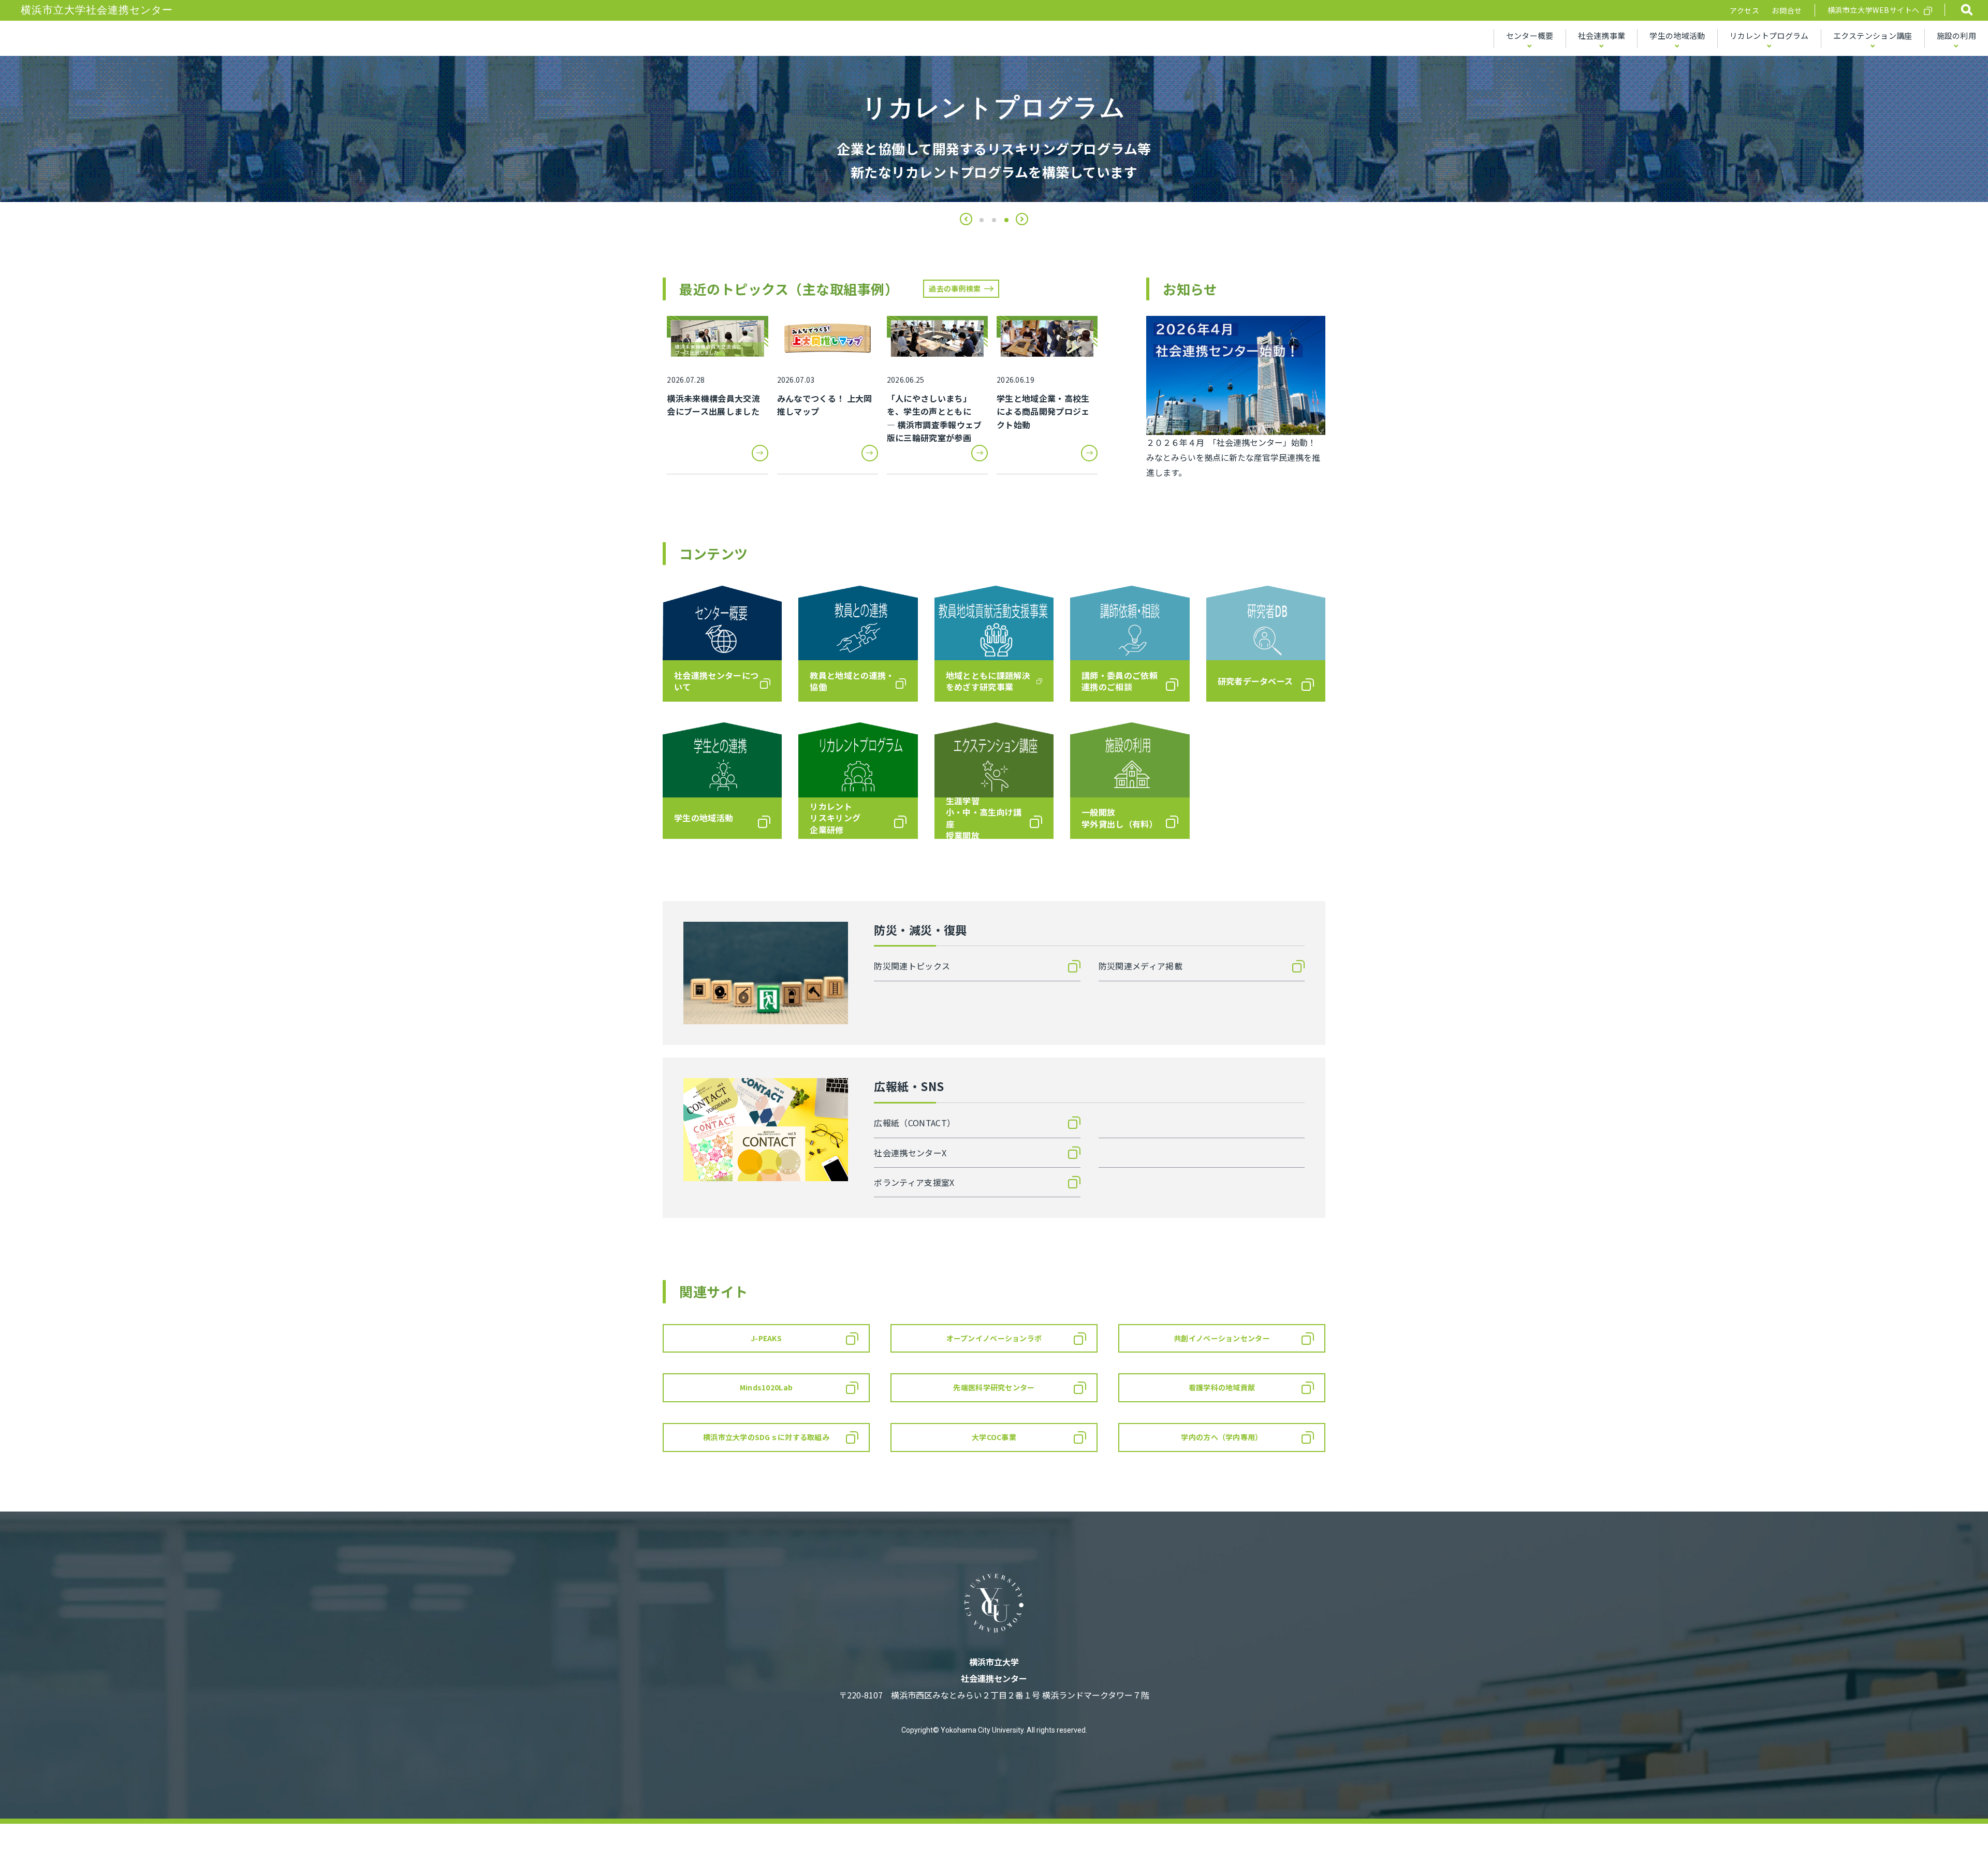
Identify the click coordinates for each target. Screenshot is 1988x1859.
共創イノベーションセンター (1222, 1338)
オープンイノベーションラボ (994, 1338)
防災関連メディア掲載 (1141, 966)
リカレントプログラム (1769, 35)
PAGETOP (1951, 1824)
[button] (966, 219)
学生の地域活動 (1677, 35)
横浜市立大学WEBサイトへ (1874, 10)
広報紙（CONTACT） (915, 1123)
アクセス (1744, 10)
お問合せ (1787, 10)
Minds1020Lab (766, 1387)
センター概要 (1530, 35)
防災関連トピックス (912, 966)
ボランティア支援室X (914, 1182)
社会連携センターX (910, 1153)
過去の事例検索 (955, 288)
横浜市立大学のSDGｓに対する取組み (766, 1437)
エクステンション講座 (1873, 35)
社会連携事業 (1602, 35)
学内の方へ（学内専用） (1222, 1437)
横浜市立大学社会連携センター (97, 10)
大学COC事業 (994, 1437)
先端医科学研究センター (994, 1387)
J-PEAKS (766, 1338)
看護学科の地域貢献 (1222, 1387)
